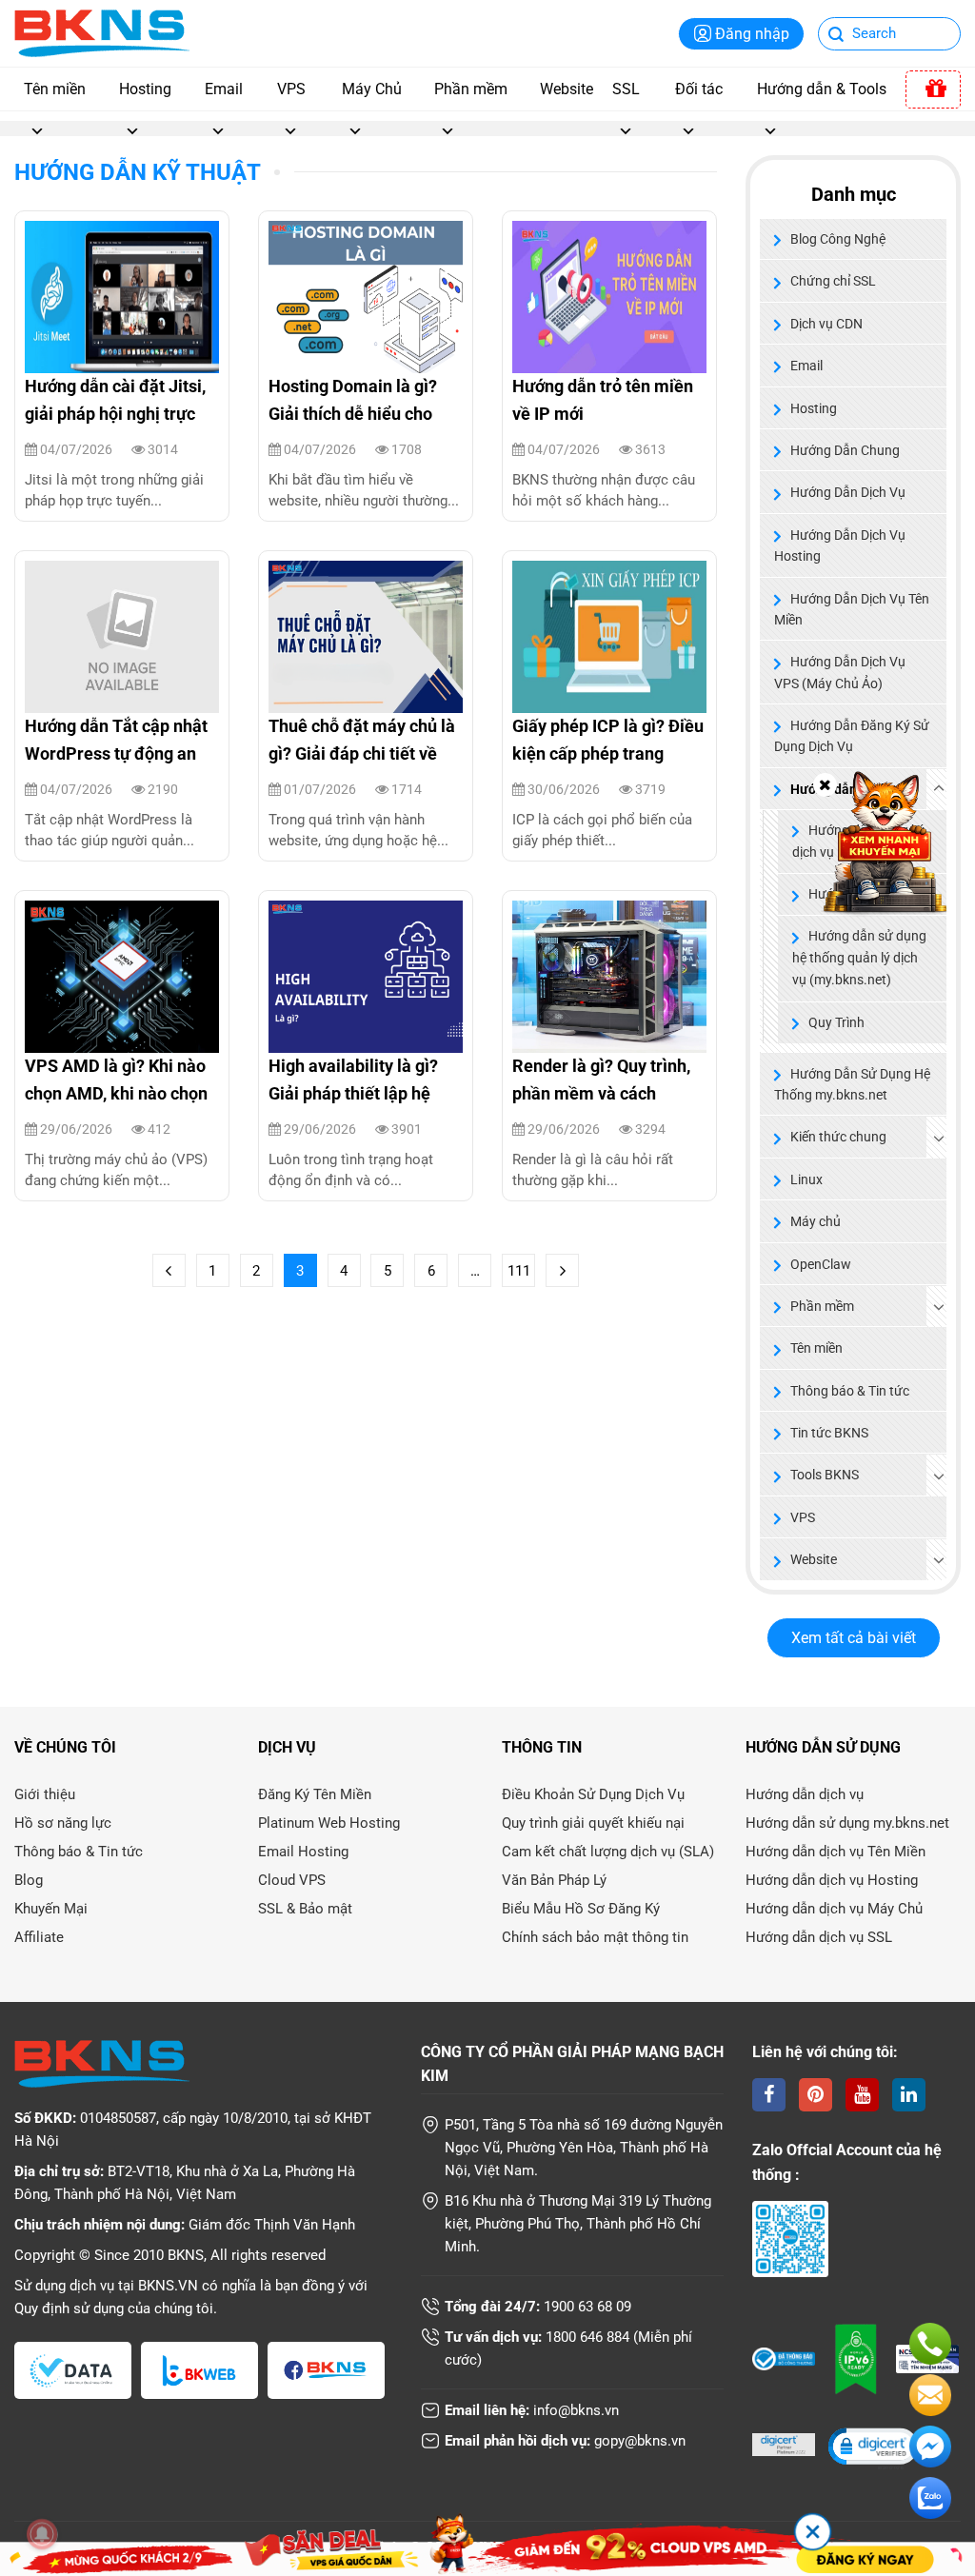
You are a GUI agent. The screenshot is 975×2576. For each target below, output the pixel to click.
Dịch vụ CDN (826, 324)
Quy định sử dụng (69, 2308)
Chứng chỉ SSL (833, 281)
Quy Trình (836, 1023)
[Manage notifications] (42, 2534)
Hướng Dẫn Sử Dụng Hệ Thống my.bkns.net (852, 1084)
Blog (29, 1880)
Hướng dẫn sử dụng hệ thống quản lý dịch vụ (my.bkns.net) (859, 958)
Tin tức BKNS (829, 1433)
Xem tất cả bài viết (854, 1638)
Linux (806, 1179)
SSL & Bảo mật (305, 1909)
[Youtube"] (862, 2095)
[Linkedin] (909, 2095)
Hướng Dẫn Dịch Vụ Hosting (840, 545)
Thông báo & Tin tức (850, 1391)
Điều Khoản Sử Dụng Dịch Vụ (593, 1794)
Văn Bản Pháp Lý (554, 1880)
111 (519, 1271)
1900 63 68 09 (587, 2307)
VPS (291, 89)
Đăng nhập (752, 34)
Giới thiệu (45, 1794)
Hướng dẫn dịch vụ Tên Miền (836, 1852)
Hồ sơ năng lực (63, 1823)
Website (567, 89)
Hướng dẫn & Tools (822, 89)
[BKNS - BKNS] (102, 32)
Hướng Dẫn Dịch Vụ (848, 492)
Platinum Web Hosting (329, 1823)
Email (224, 89)
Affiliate (39, 1937)
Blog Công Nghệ (838, 239)
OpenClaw (821, 1264)
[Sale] (933, 89)
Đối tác (699, 89)
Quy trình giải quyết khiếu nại (593, 1823)
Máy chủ (816, 1221)
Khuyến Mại (51, 1909)
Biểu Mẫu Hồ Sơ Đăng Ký (581, 1909)
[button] (872, 2448)
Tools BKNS (825, 1475)
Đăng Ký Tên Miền (315, 1794)
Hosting (145, 89)
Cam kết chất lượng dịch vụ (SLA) (608, 1852)
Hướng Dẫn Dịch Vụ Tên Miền (852, 609)
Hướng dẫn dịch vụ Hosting (832, 1880)
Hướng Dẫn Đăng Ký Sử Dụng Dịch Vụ (852, 736)
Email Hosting (303, 1852)
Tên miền (55, 89)
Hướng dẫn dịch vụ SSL (819, 1937)
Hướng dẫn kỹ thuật (138, 172)
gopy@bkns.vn (640, 2441)
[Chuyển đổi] (939, 1138)
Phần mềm (471, 89)
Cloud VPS (292, 1880)
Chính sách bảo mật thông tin (595, 1937)
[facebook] (769, 2095)
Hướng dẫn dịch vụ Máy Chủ (834, 1909)
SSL (626, 89)
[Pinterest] (816, 2095)
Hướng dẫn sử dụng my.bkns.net (847, 1823)
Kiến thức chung (838, 1137)
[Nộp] (836, 36)
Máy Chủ (372, 89)
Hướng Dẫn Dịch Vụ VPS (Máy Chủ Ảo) (840, 672)
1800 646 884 (587, 2337)
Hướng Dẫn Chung (845, 450)
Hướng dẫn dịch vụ (805, 1794)
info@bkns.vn (576, 2410)
